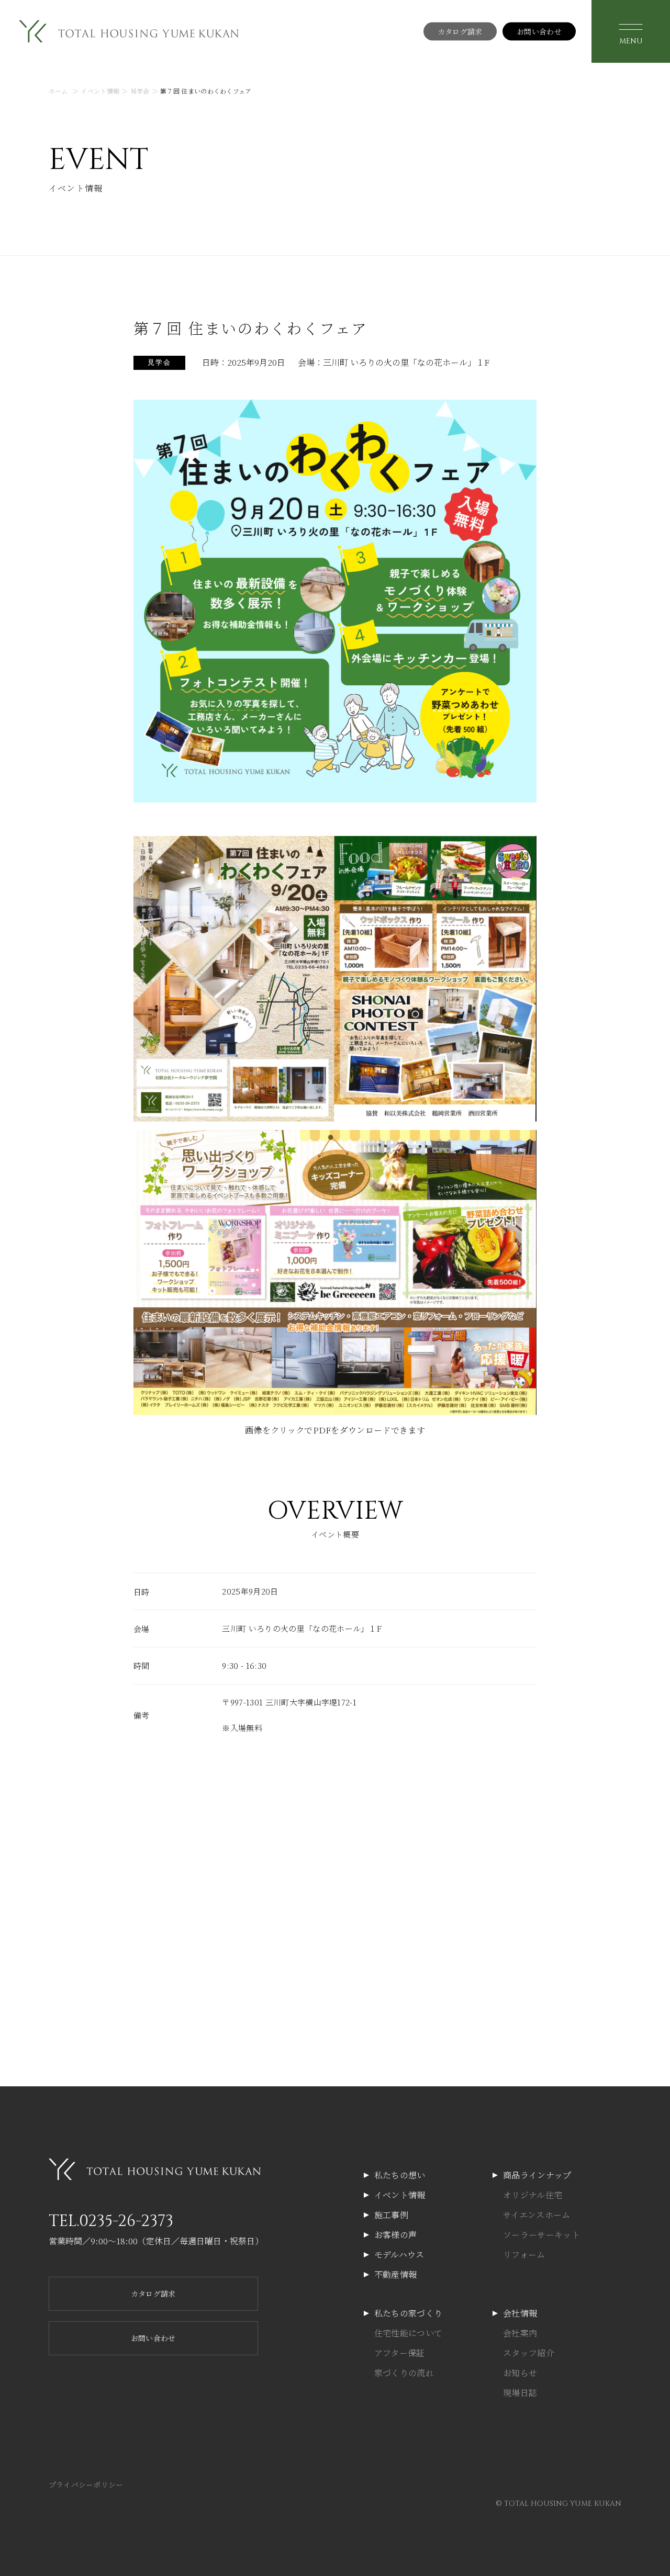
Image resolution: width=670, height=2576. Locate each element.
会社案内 (520, 2333)
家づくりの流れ (404, 2373)
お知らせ (520, 2373)
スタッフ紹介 (529, 2353)
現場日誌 (520, 2393)
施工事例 (391, 2215)
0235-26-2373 (126, 2221)
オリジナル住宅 (533, 2195)
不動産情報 (396, 2274)
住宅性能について (409, 2333)
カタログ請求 (460, 31)
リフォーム (524, 2255)
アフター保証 (400, 2353)
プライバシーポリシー (86, 2484)
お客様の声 (396, 2235)
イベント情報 (400, 2195)
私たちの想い (400, 2175)
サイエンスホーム (537, 2215)
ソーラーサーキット (541, 2235)
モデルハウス (399, 2255)
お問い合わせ (539, 31)
